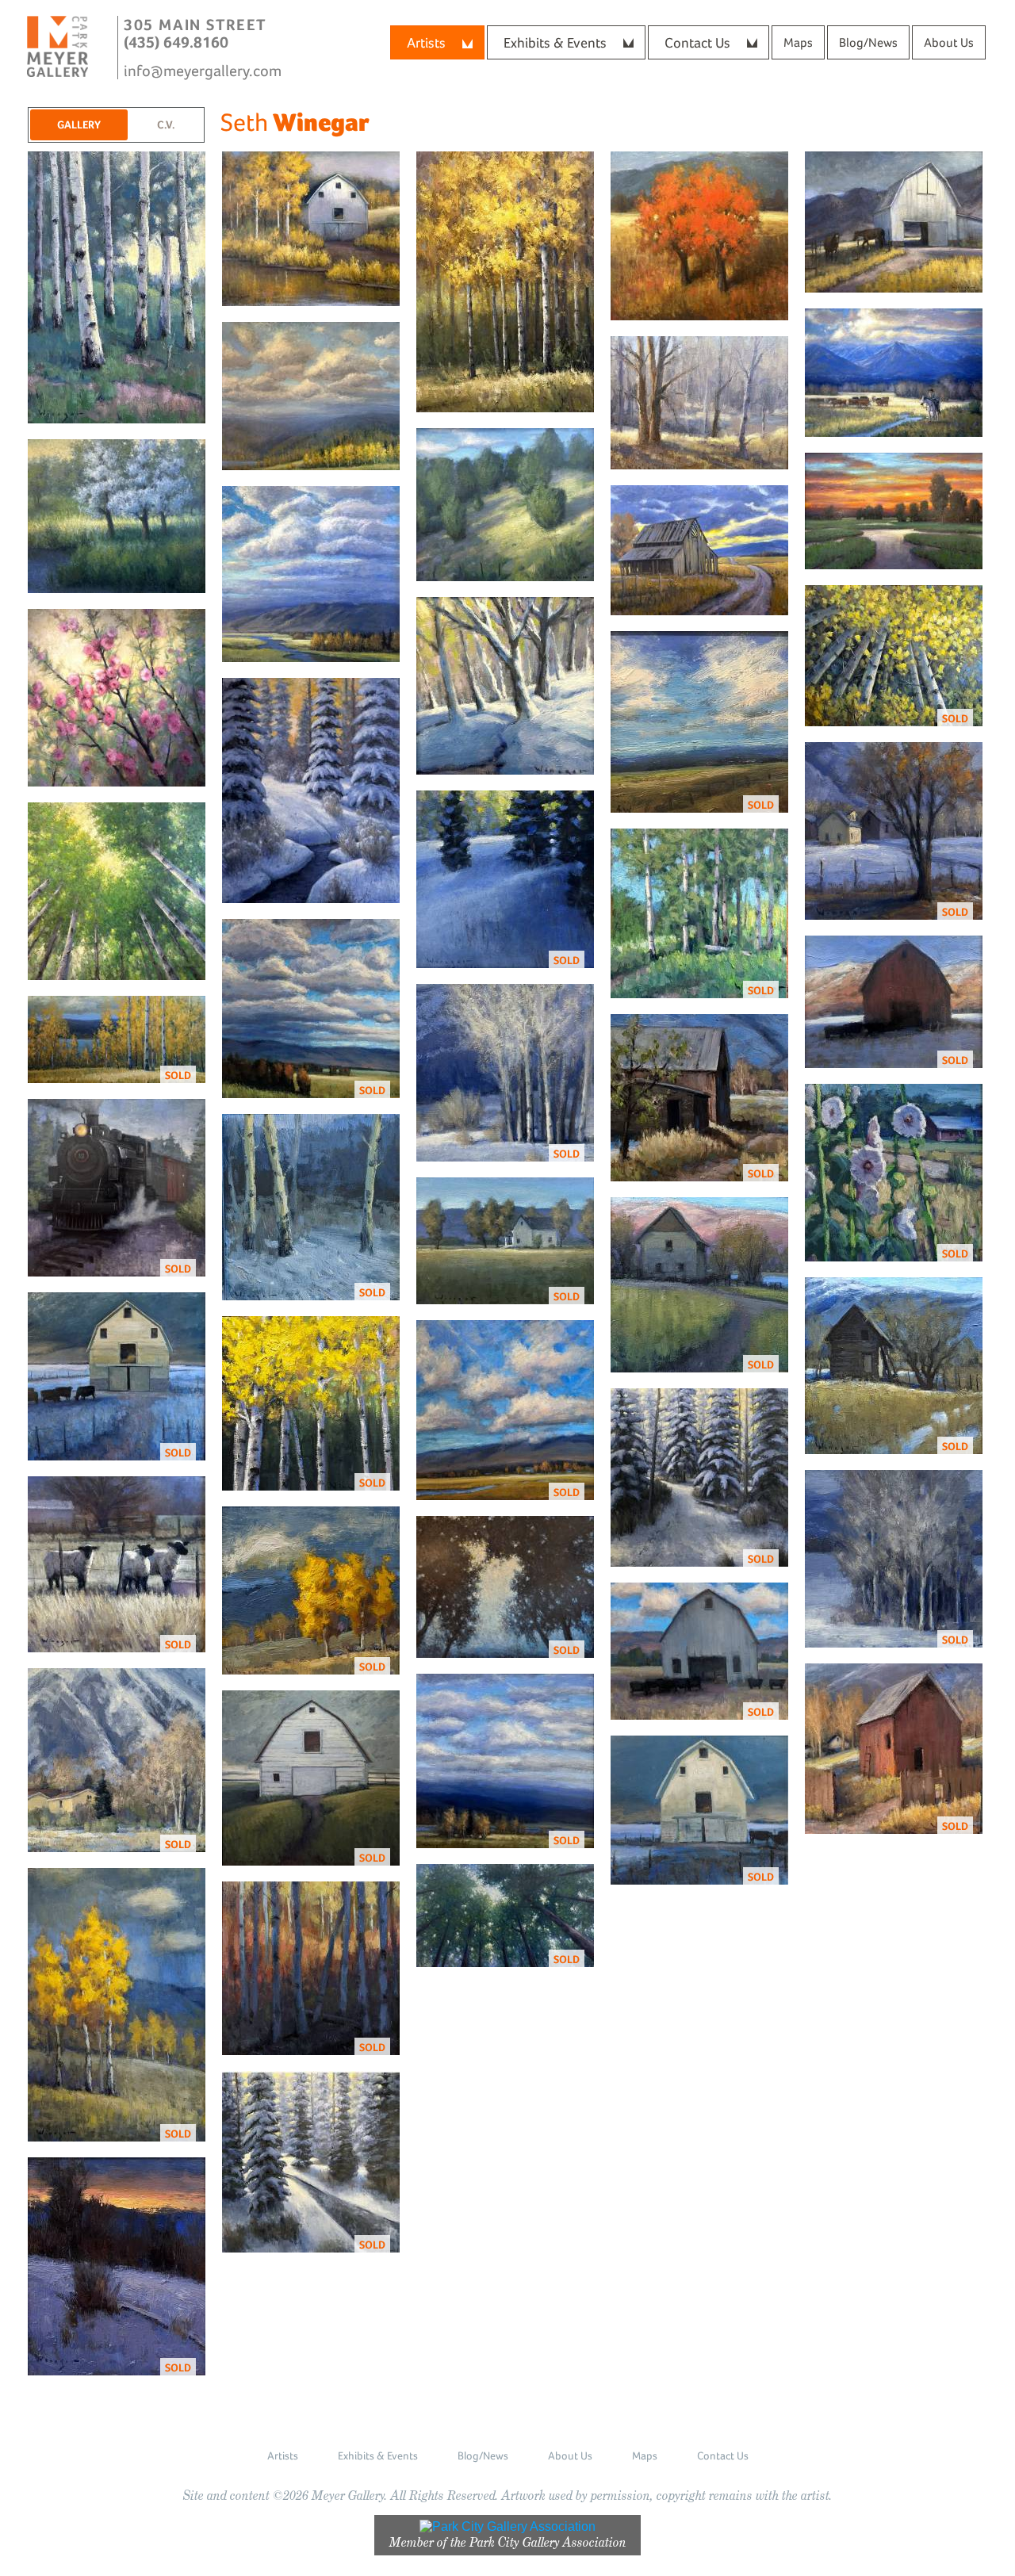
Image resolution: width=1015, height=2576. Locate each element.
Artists (426, 42)
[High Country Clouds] (311, 396)
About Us (949, 42)
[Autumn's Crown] (506, 282)
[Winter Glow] (311, 790)
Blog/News (868, 42)
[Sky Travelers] (311, 574)
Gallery (79, 124)
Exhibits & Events (555, 42)
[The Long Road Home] (700, 550)
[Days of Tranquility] (117, 516)
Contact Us (697, 42)
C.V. (166, 124)
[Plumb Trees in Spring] (117, 698)
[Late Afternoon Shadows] (894, 373)
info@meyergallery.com (203, 71)
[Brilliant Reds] (700, 236)
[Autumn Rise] (311, 229)
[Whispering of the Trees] (117, 891)
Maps (798, 42)
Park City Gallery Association (548, 2542)
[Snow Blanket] (506, 686)
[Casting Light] (894, 222)
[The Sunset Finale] (894, 511)
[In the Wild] (700, 403)
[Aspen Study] (117, 287)
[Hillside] (506, 505)
